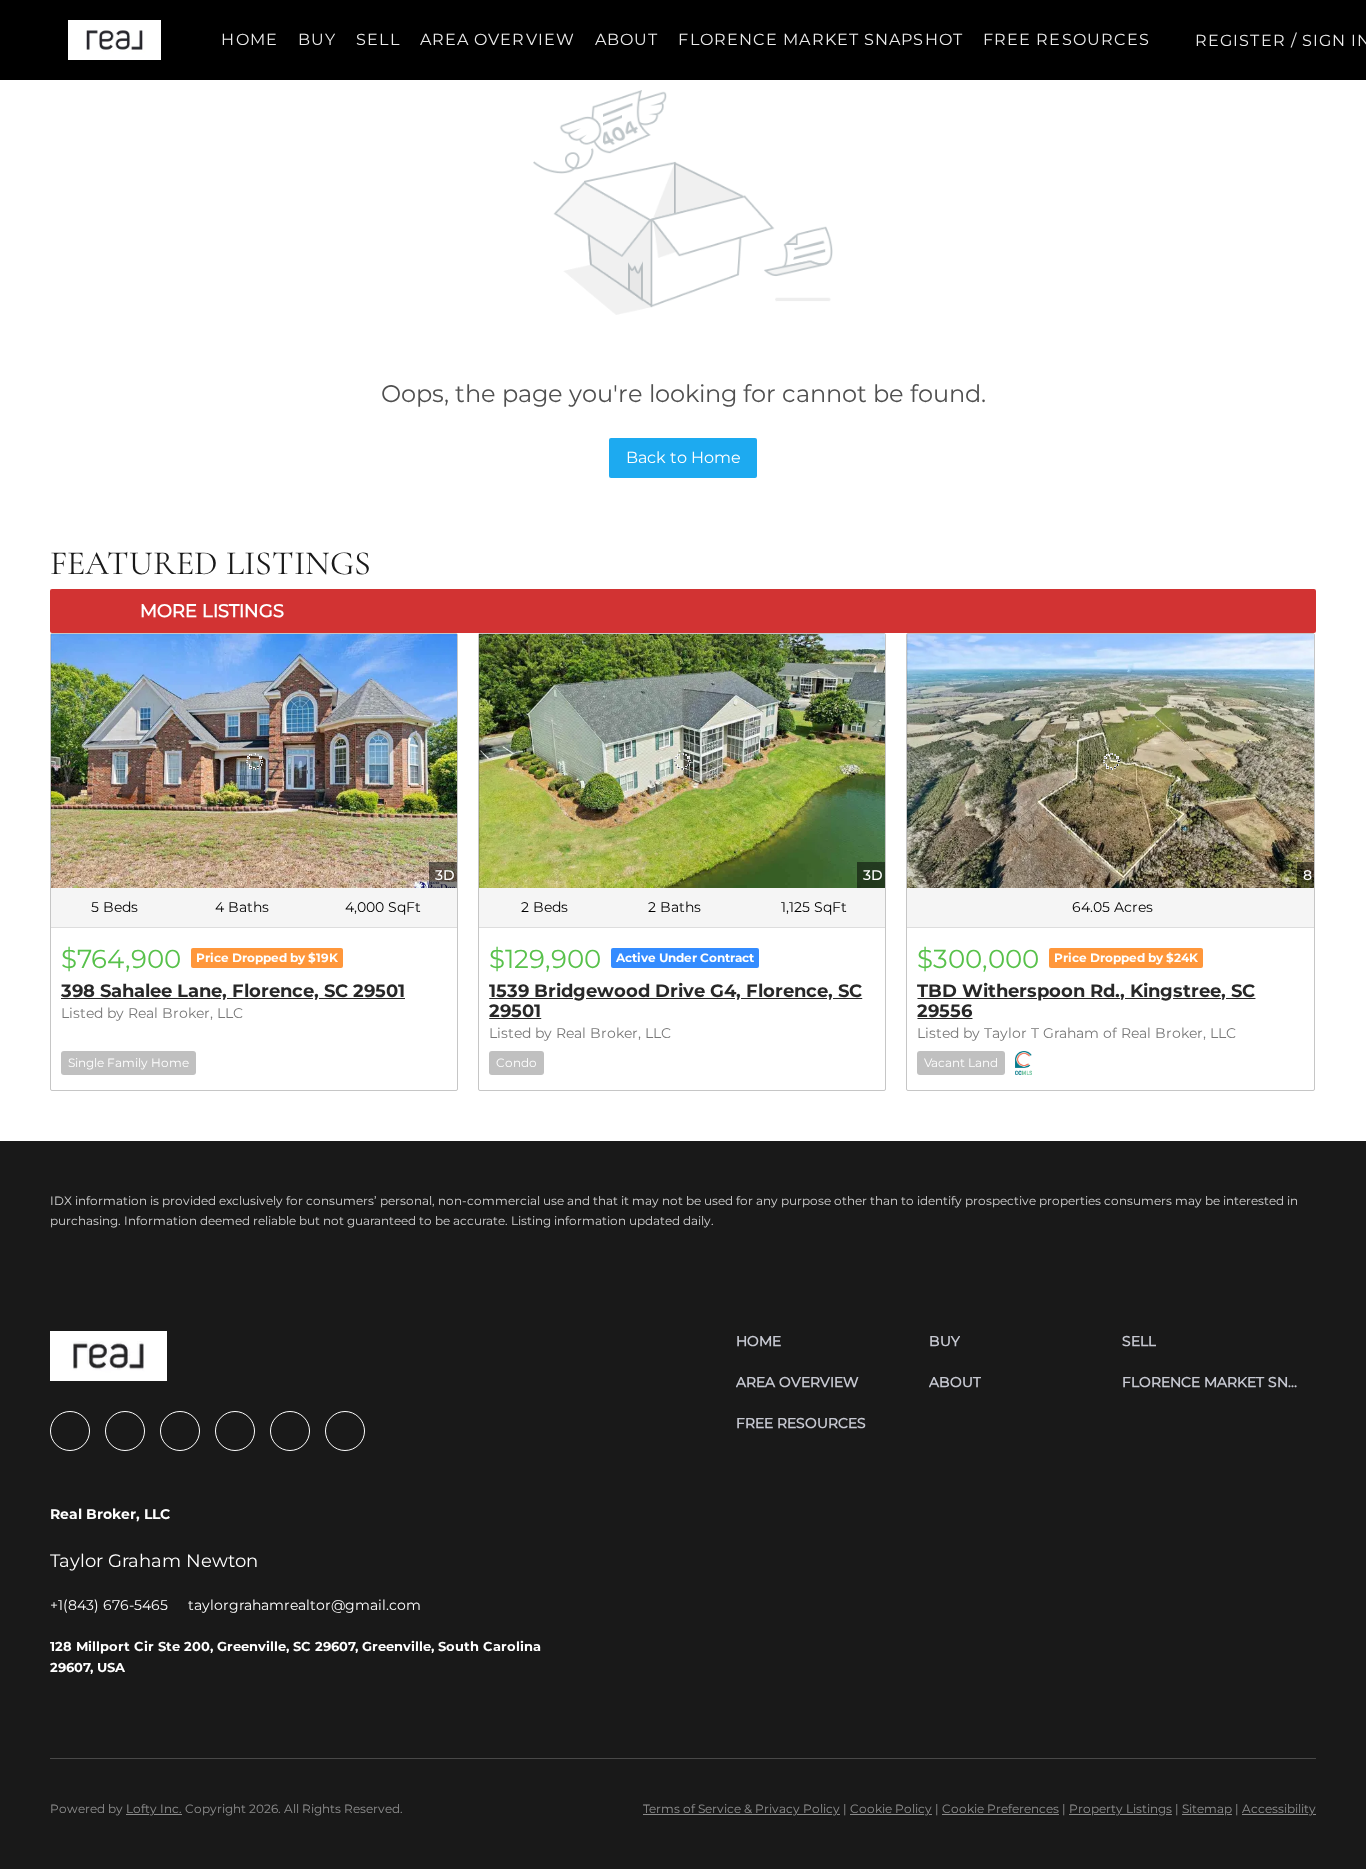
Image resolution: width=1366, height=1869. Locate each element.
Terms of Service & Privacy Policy (741, 1808)
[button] (114, 40)
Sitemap (1207, 1808)
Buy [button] (317, 39)
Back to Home (683, 457)
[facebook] (70, 1431)
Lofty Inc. (154, 1808)
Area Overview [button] (497, 39)
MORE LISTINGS (212, 611)
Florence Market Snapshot (820, 39)
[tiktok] (290, 1431)
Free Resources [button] (1066, 39)
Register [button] (1240, 40)
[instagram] (180, 1431)
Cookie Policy (891, 1808)
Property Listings (1120, 1808)
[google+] (345, 1431)
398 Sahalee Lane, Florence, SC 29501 (233, 991)
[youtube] (235, 1431)
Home (249, 39)
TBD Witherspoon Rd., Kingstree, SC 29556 (1086, 1001)
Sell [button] (377, 39)
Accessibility (1279, 1808)
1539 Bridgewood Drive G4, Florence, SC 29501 (675, 1001)
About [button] (627, 39)
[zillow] (125, 1431)
